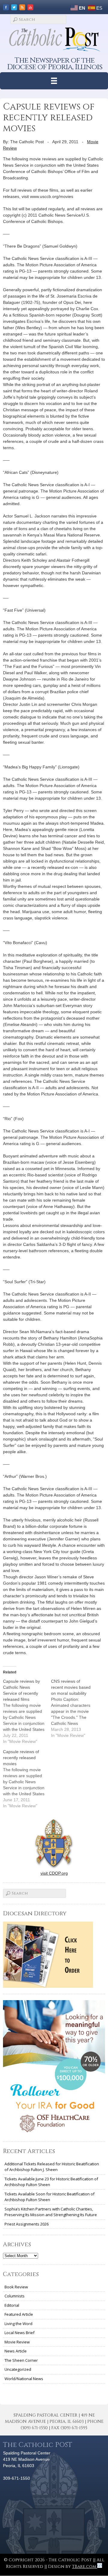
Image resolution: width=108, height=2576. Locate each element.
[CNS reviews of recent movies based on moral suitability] (75, 1708)
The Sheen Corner (21, 2360)
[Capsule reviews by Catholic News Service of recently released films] (27, 1711)
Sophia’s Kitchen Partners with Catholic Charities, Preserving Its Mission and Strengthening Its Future (51, 2212)
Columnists (15, 2296)
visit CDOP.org (54, 1873)
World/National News (24, 2379)
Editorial (12, 2305)
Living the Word (18, 2324)
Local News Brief (19, 2333)
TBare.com (85, 2567)
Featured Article (19, 2314)
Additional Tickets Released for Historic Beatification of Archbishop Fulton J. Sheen (52, 2167)
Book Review (16, 2287)
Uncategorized (18, 2369)
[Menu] (54, 81)
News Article (16, 2351)
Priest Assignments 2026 (27, 2224)
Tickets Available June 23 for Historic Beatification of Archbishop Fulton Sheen (51, 2182)
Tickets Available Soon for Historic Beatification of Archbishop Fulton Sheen (49, 2197)
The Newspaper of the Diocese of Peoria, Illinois (55, 64)
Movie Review (17, 2342)
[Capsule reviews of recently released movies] (27, 1779)
